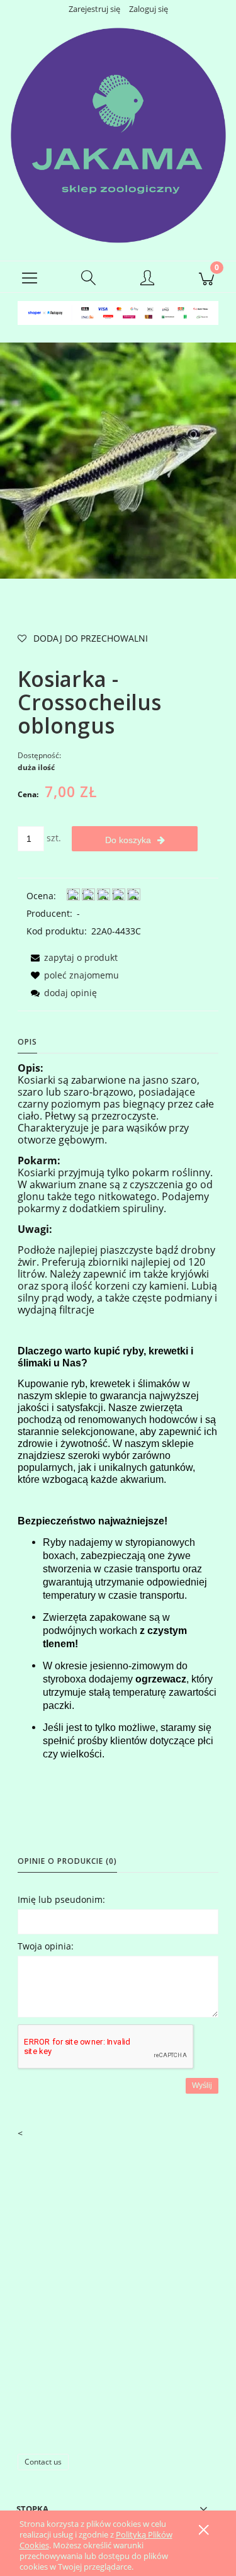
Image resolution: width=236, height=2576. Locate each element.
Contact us (43, 2462)
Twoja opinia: (46, 1946)
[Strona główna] (118, 135)
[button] (30, 277)
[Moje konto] (148, 279)
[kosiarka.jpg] (118, 460)
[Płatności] (118, 312)
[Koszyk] (206, 277)
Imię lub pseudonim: (61, 1899)
